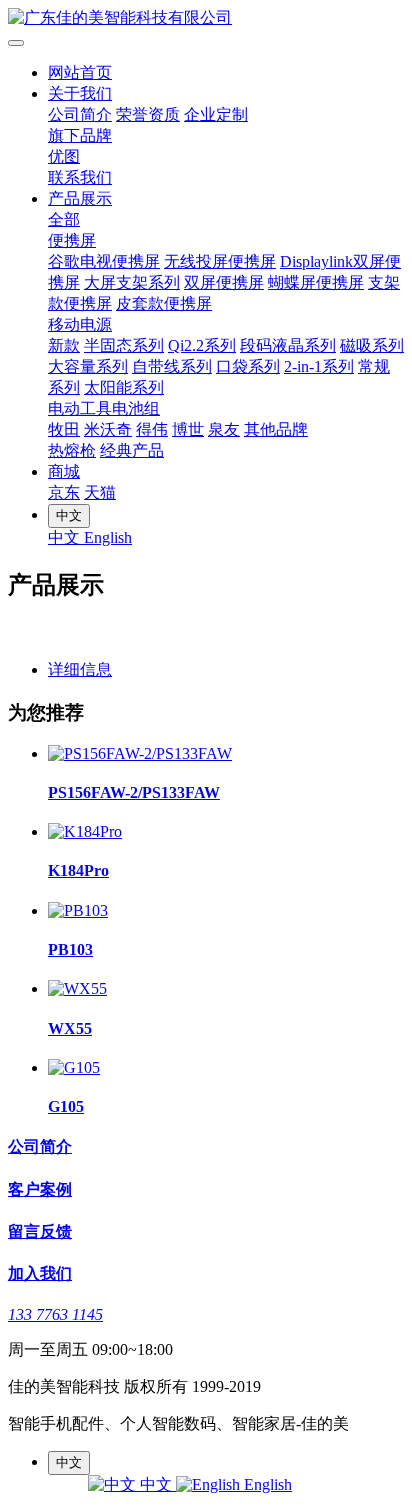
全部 (64, 219)
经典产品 (132, 450)
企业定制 (216, 114)
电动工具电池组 (104, 408)
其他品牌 (276, 429)
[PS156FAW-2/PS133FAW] (140, 753)
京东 (64, 492)
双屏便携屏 (224, 282)
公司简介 (80, 114)
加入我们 (40, 1273)
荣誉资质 (148, 114)
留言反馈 (40, 1231)
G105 (66, 1106)
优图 (64, 156)
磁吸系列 (372, 345)
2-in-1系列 (319, 366)
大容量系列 (88, 366)
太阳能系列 (124, 387)
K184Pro (78, 870)
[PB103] (78, 910)
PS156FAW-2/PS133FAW (134, 792)
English (108, 537)
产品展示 (80, 198)
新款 (64, 345)
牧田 (64, 429)
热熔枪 (72, 450)
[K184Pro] (85, 831)
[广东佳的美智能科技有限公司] (206, 18)
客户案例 (40, 1189)
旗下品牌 (80, 135)
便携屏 (72, 240)
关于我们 (80, 93)
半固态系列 (124, 345)
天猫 (100, 492)
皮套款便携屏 (164, 303)
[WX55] (77, 988)
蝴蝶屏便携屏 (316, 282)
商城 (64, 471)
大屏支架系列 (132, 282)
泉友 (224, 429)
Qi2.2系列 (202, 345)
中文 (66, 537)
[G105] (74, 1067)
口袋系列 (248, 366)
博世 (188, 429)
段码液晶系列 (288, 345)
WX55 (70, 1028)
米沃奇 (108, 429)
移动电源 (80, 324)
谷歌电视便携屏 (104, 261)
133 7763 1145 (55, 1314)
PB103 (70, 949)
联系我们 (80, 177)
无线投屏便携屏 (220, 261)
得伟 (152, 429)
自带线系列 (172, 366)
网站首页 (80, 72)
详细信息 (80, 669)
